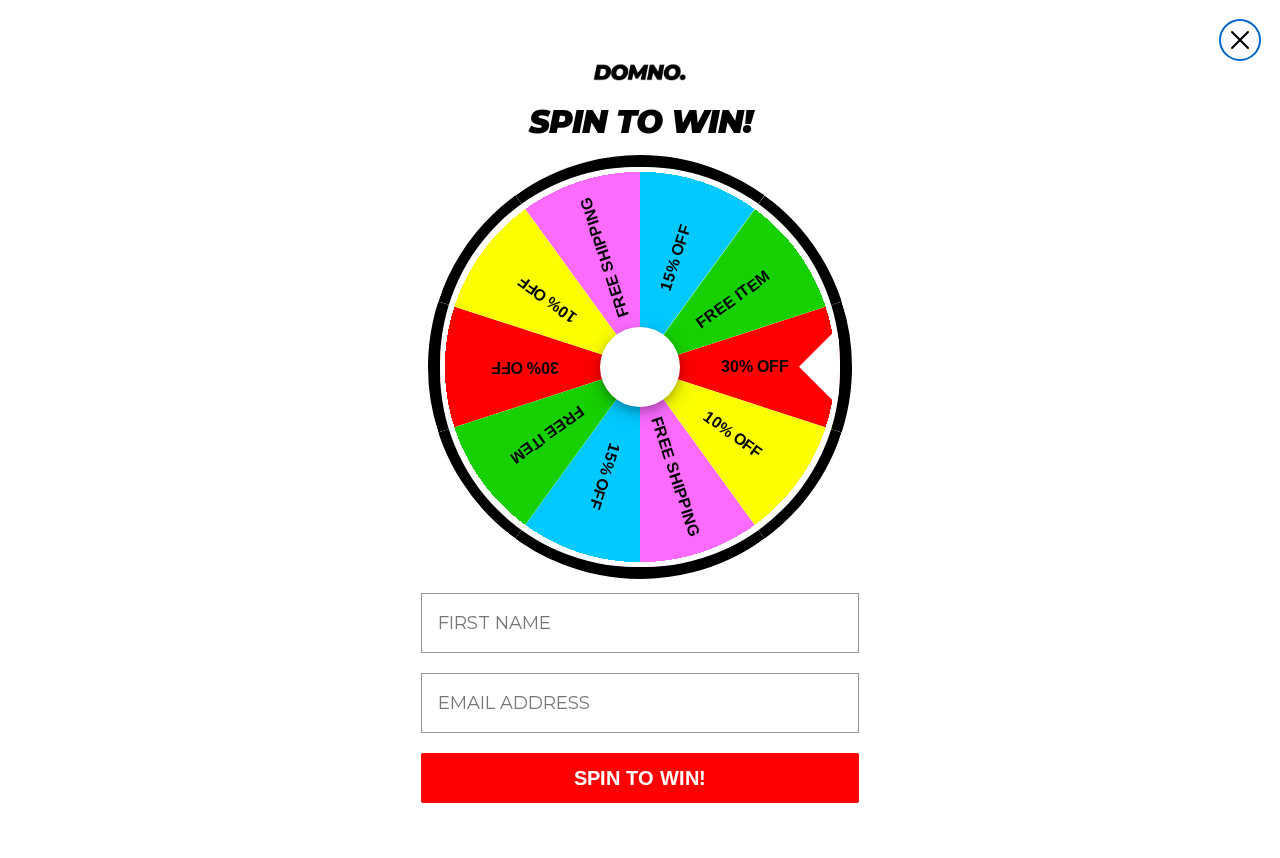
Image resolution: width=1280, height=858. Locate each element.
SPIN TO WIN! (640, 778)
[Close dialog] (1240, 40)
